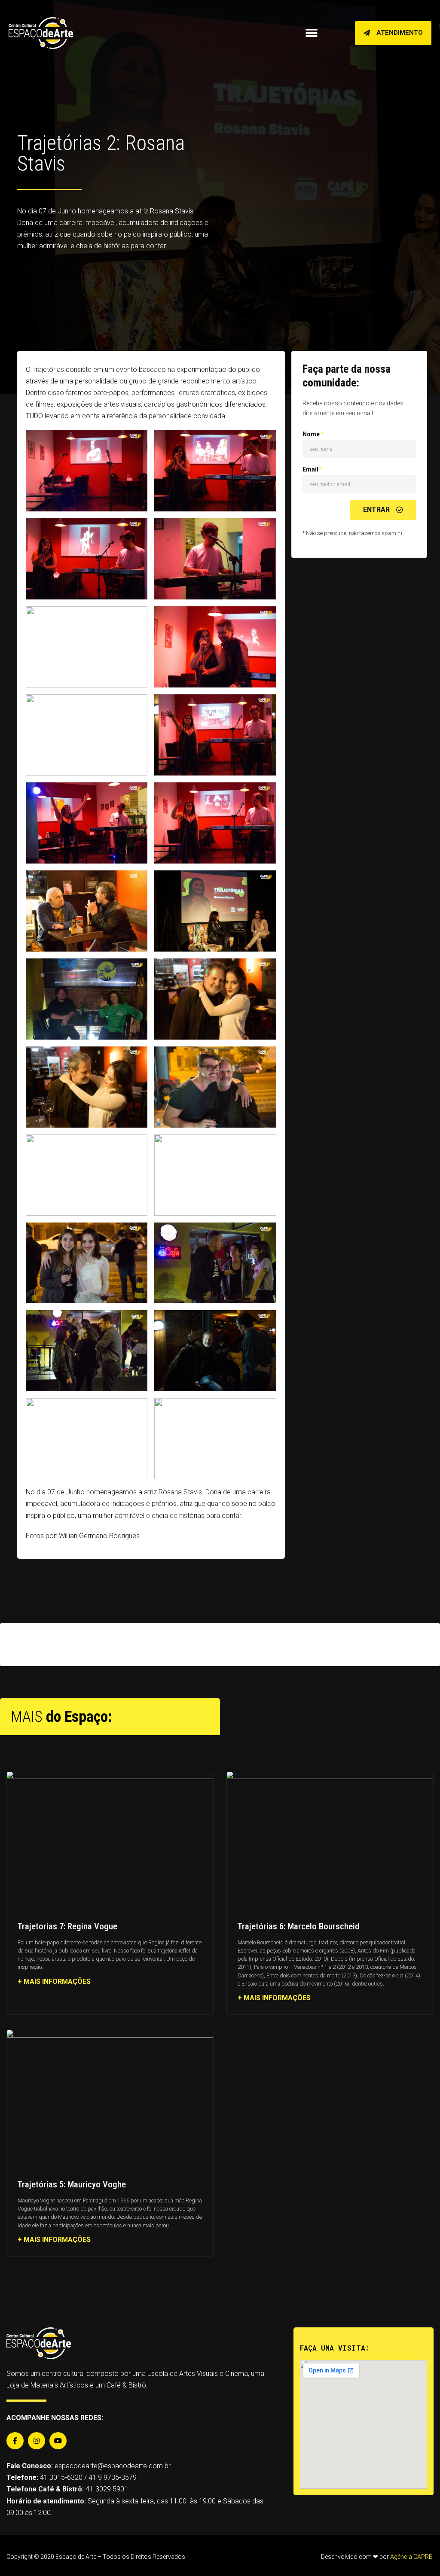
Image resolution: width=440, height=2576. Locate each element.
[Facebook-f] (15, 2441)
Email (310, 469)
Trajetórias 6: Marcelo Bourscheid (299, 1926)
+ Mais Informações (54, 1981)
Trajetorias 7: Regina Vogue (67, 1926)
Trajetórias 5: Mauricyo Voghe (72, 2184)
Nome (311, 434)
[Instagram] (37, 2441)
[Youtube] (58, 2441)
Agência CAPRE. (412, 2557)
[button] (393, 33)
